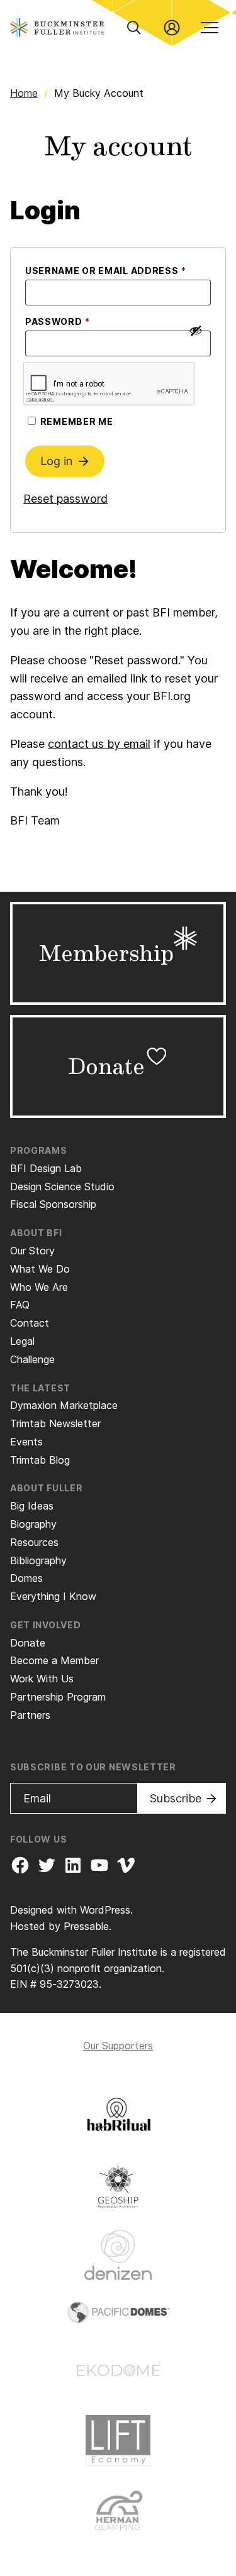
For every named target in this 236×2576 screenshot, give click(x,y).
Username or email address (118, 270)
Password (82, 321)
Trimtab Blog (40, 1460)
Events (26, 1442)
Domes (26, 1578)
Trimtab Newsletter (55, 1423)
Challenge (32, 1359)
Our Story (32, 1251)
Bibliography (38, 1560)
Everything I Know (53, 1596)
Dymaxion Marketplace (64, 1405)
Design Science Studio (62, 1187)
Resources (34, 1542)
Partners (30, 1715)
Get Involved (45, 1625)
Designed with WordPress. (71, 1910)
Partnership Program (58, 1697)
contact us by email (99, 744)
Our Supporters (118, 2046)
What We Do (40, 1269)
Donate (106, 1066)
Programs (39, 1150)
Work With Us (42, 1679)
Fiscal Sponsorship (53, 1204)
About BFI (36, 1233)
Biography (33, 1524)
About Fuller (46, 1488)
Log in (56, 461)
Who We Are (39, 1287)
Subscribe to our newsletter (93, 1767)
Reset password (65, 499)
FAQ (20, 1305)
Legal (22, 1341)
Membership (106, 953)
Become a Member (54, 1660)
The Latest (40, 1388)
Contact (30, 1323)
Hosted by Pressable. (61, 1926)
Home (24, 93)
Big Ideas (32, 1506)
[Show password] (196, 331)
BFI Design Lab (46, 1168)
